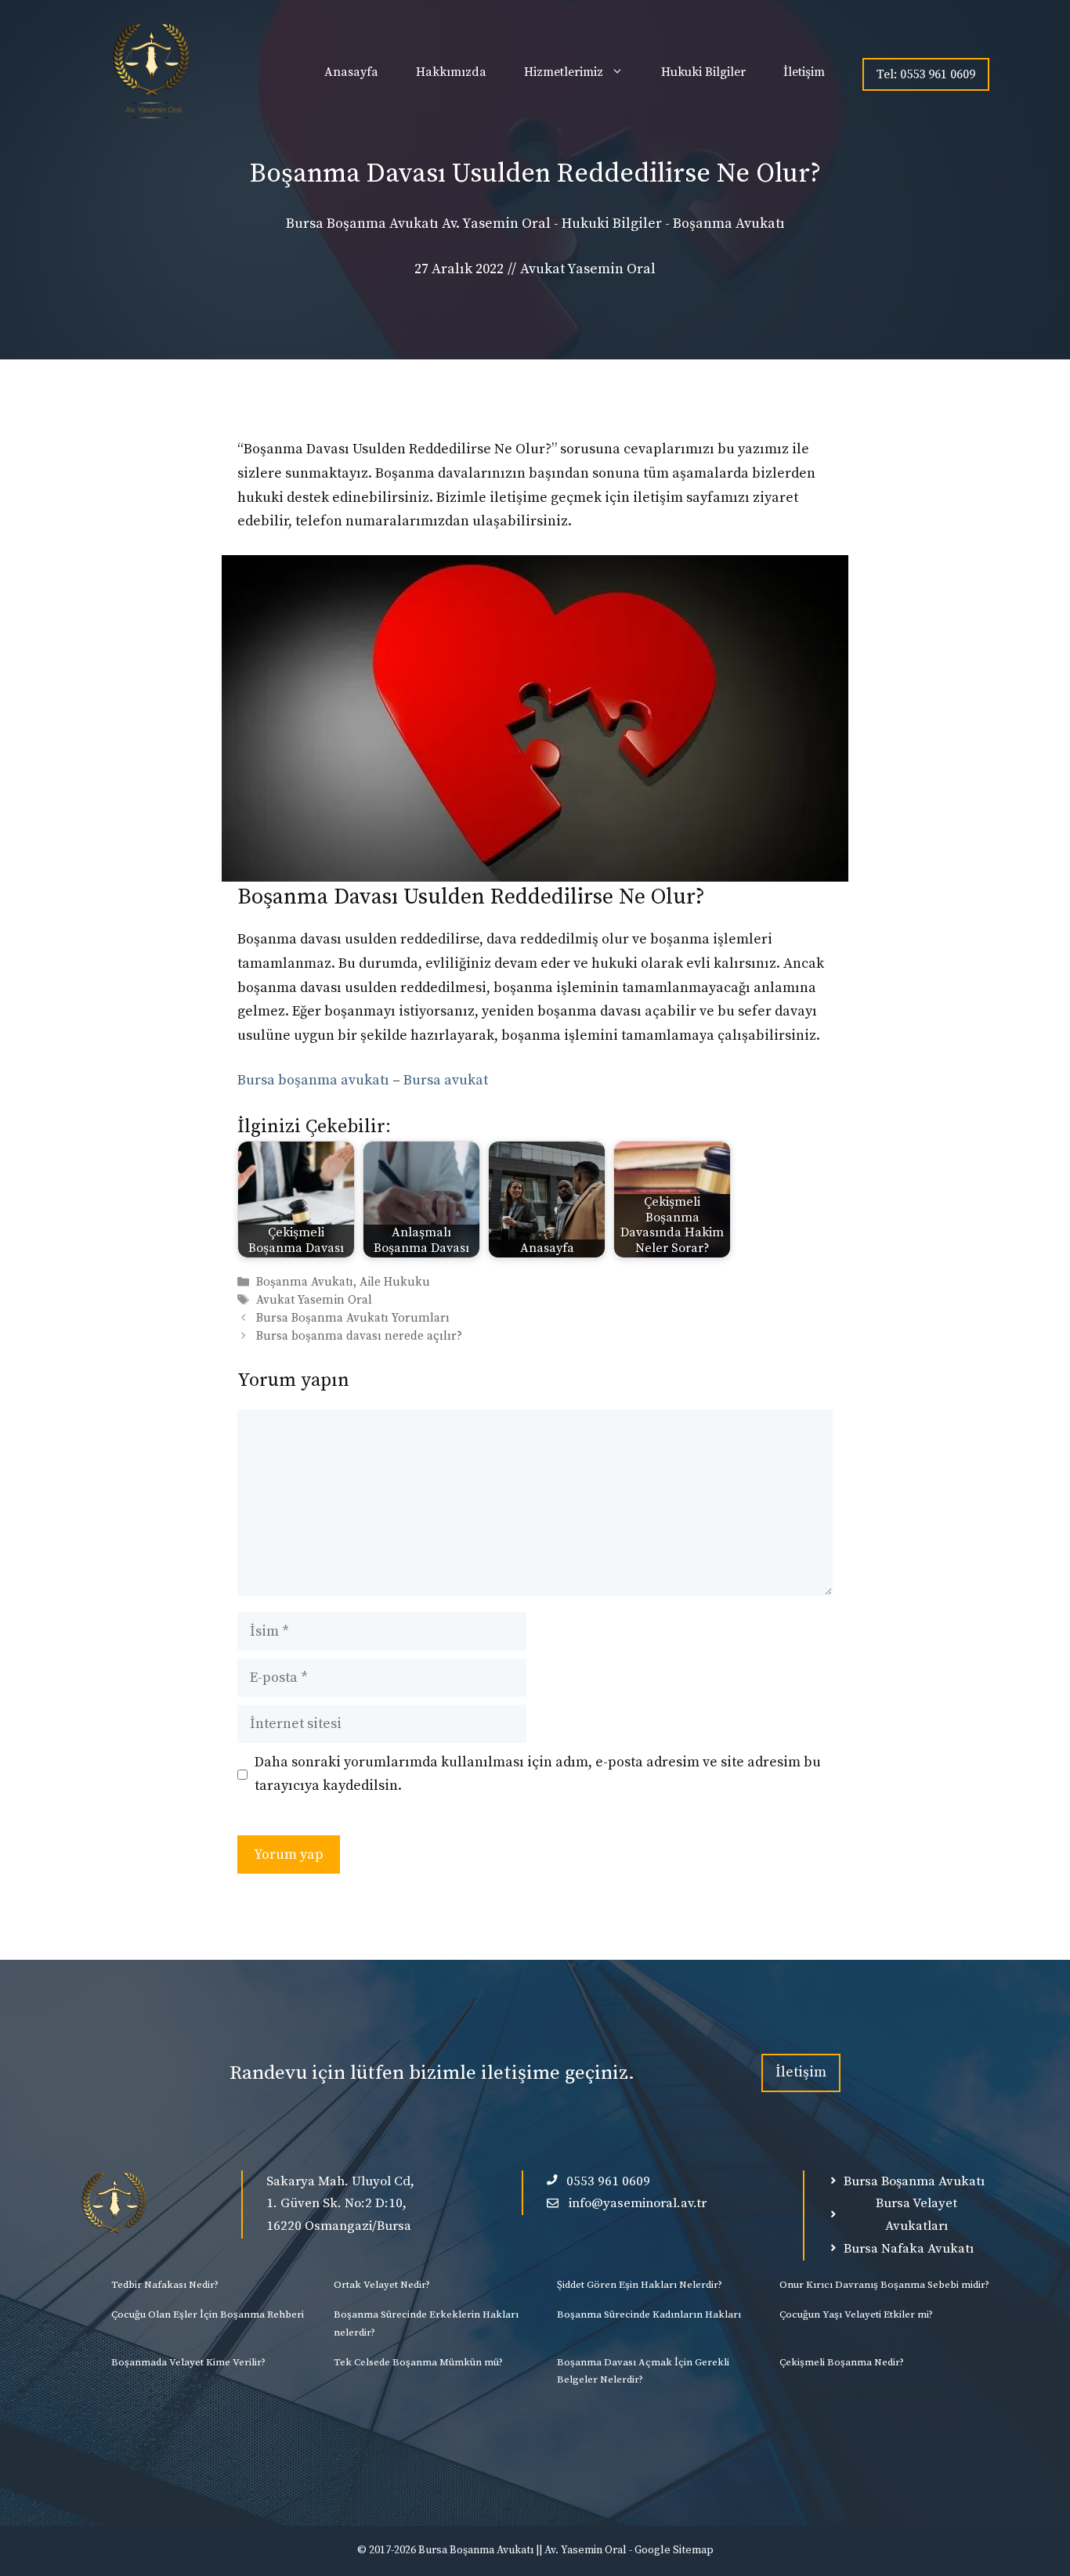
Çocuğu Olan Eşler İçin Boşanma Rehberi (208, 2314)
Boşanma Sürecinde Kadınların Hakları (649, 2314)
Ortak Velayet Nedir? (382, 2285)
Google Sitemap (674, 2550)
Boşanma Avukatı (729, 224)
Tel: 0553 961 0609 (926, 74)
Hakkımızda (451, 72)
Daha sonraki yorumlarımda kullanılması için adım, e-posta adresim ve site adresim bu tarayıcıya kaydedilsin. (538, 1774)
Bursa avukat (446, 1080)
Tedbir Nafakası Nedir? (165, 2285)
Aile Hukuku (395, 1282)
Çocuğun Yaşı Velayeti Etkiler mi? (856, 2314)
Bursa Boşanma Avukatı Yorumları (353, 1318)
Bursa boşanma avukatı (313, 1080)
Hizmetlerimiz (564, 72)
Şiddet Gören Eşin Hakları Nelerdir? (640, 2285)
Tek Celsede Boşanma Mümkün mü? (418, 2362)
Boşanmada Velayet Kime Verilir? (188, 2362)
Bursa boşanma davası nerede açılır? (359, 1337)
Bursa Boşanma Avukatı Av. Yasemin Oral (418, 224)
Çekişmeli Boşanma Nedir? (842, 2362)
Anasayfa (351, 72)
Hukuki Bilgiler (703, 72)
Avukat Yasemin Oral (314, 1300)
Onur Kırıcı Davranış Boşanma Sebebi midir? (884, 2285)
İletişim (804, 72)
